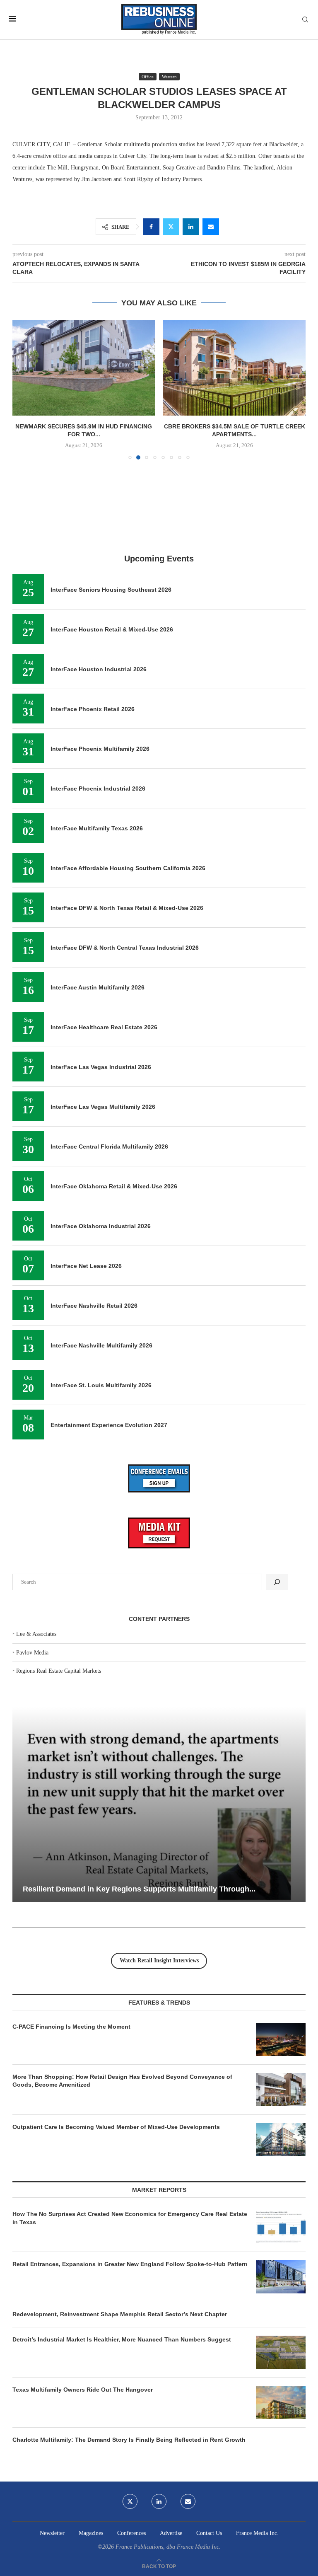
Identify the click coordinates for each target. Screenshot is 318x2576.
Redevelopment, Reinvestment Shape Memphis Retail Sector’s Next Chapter (120, 2314)
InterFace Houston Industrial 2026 (99, 669)
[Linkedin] (159, 2501)
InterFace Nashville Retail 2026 (94, 1306)
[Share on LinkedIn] (191, 227)
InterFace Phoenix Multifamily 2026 (100, 749)
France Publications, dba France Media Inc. (168, 2547)
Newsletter (52, 2533)
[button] (24, 389)
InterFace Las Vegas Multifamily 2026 (103, 1107)
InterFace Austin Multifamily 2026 (98, 987)
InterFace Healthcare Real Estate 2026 (104, 1027)
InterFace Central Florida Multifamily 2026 (109, 1147)
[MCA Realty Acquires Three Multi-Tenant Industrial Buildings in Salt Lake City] (234, 368)
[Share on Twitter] (171, 227)
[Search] (305, 20)
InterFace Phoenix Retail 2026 (93, 709)
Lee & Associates (36, 1634)
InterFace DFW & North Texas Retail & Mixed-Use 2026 (127, 908)
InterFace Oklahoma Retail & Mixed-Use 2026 (114, 1186)
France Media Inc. (257, 2533)
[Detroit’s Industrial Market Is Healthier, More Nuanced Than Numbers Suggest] (281, 2352)
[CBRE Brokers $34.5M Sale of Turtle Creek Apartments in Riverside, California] (84, 368)
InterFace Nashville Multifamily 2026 (101, 1345)
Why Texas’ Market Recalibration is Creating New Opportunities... (150, 1889)
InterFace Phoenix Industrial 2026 (98, 789)
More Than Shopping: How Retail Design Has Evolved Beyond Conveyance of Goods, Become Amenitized (122, 2081)
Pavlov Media (32, 1653)
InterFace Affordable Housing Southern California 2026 (128, 868)
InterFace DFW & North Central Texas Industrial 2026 (125, 948)
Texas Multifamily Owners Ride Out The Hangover (83, 2390)
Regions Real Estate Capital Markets (59, 1671)
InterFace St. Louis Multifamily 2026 (101, 1385)
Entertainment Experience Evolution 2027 (109, 1425)
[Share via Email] (211, 227)
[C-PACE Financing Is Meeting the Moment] (281, 2039)
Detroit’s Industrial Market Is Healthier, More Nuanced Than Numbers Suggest (123, 2339)
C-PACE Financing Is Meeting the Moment (71, 2027)
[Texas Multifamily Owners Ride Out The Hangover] (281, 2402)
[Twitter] (130, 2501)
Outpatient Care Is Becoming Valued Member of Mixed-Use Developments (116, 2127)
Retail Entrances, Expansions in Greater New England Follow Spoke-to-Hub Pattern (130, 2264)
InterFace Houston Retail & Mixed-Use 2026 (112, 629)
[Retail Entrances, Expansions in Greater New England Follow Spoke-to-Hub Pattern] (281, 2277)
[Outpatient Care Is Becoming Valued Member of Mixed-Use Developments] (281, 2140)
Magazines (91, 2533)
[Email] (188, 2501)
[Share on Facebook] (151, 227)
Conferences (131, 2533)
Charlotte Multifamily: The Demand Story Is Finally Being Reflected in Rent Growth (129, 2440)
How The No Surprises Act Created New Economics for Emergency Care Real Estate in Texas (130, 2218)
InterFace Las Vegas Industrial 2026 (101, 1067)
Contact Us (209, 2533)
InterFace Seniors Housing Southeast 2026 (111, 590)
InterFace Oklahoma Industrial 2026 (101, 1226)
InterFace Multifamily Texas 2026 (97, 828)
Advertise (171, 2533)
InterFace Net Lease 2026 (86, 1266)
